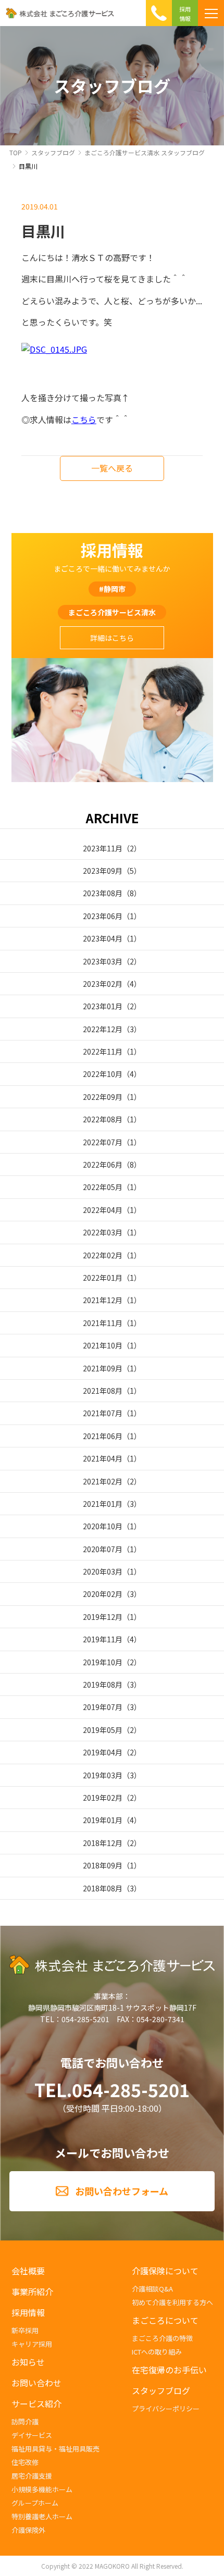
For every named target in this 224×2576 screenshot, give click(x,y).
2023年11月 (103, 848)
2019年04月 (103, 1752)
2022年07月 (103, 1142)
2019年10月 (103, 1662)
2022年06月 (103, 1165)
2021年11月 (103, 1323)
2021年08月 (103, 1391)
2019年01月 (103, 1820)
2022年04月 (103, 1210)
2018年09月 (103, 1865)
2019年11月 (103, 1639)
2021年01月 (103, 1504)
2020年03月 (103, 1571)
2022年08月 (103, 1119)
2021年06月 (103, 1436)
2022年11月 (103, 1051)
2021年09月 (103, 1368)
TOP (16, 152)
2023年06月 (103, 916)
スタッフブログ (53, 152)
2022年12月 (103, 1029)
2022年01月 (103, 1278)
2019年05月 (103, 1730)
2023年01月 (103, 1006)
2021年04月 (103, 1458)
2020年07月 (103, 1549)
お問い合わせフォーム (122, 2191)
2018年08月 (103, 1888)
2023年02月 (103, 984)
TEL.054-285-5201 (112, 2090)
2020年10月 (103, 1526)
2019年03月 (103, 1775)
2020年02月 (103, 1594)
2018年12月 (103, 1843)
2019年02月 (103, 1798)
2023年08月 (103, 893)
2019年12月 (103, 1617)
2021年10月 (103, 1345)
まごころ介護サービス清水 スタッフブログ (145, 152)
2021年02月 (103, 1481)
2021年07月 (103, 1413)
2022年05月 (103, 1187)
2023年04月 (103, 938)
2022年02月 (103, 1255)
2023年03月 (103, 961)
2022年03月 (103, 1232)
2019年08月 (103, 1685)
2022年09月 (103, 1097)
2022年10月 (103, 1074)
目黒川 (28, 166)
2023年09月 (103, 871)
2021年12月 (103, 1300)
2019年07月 (103, 1707)
